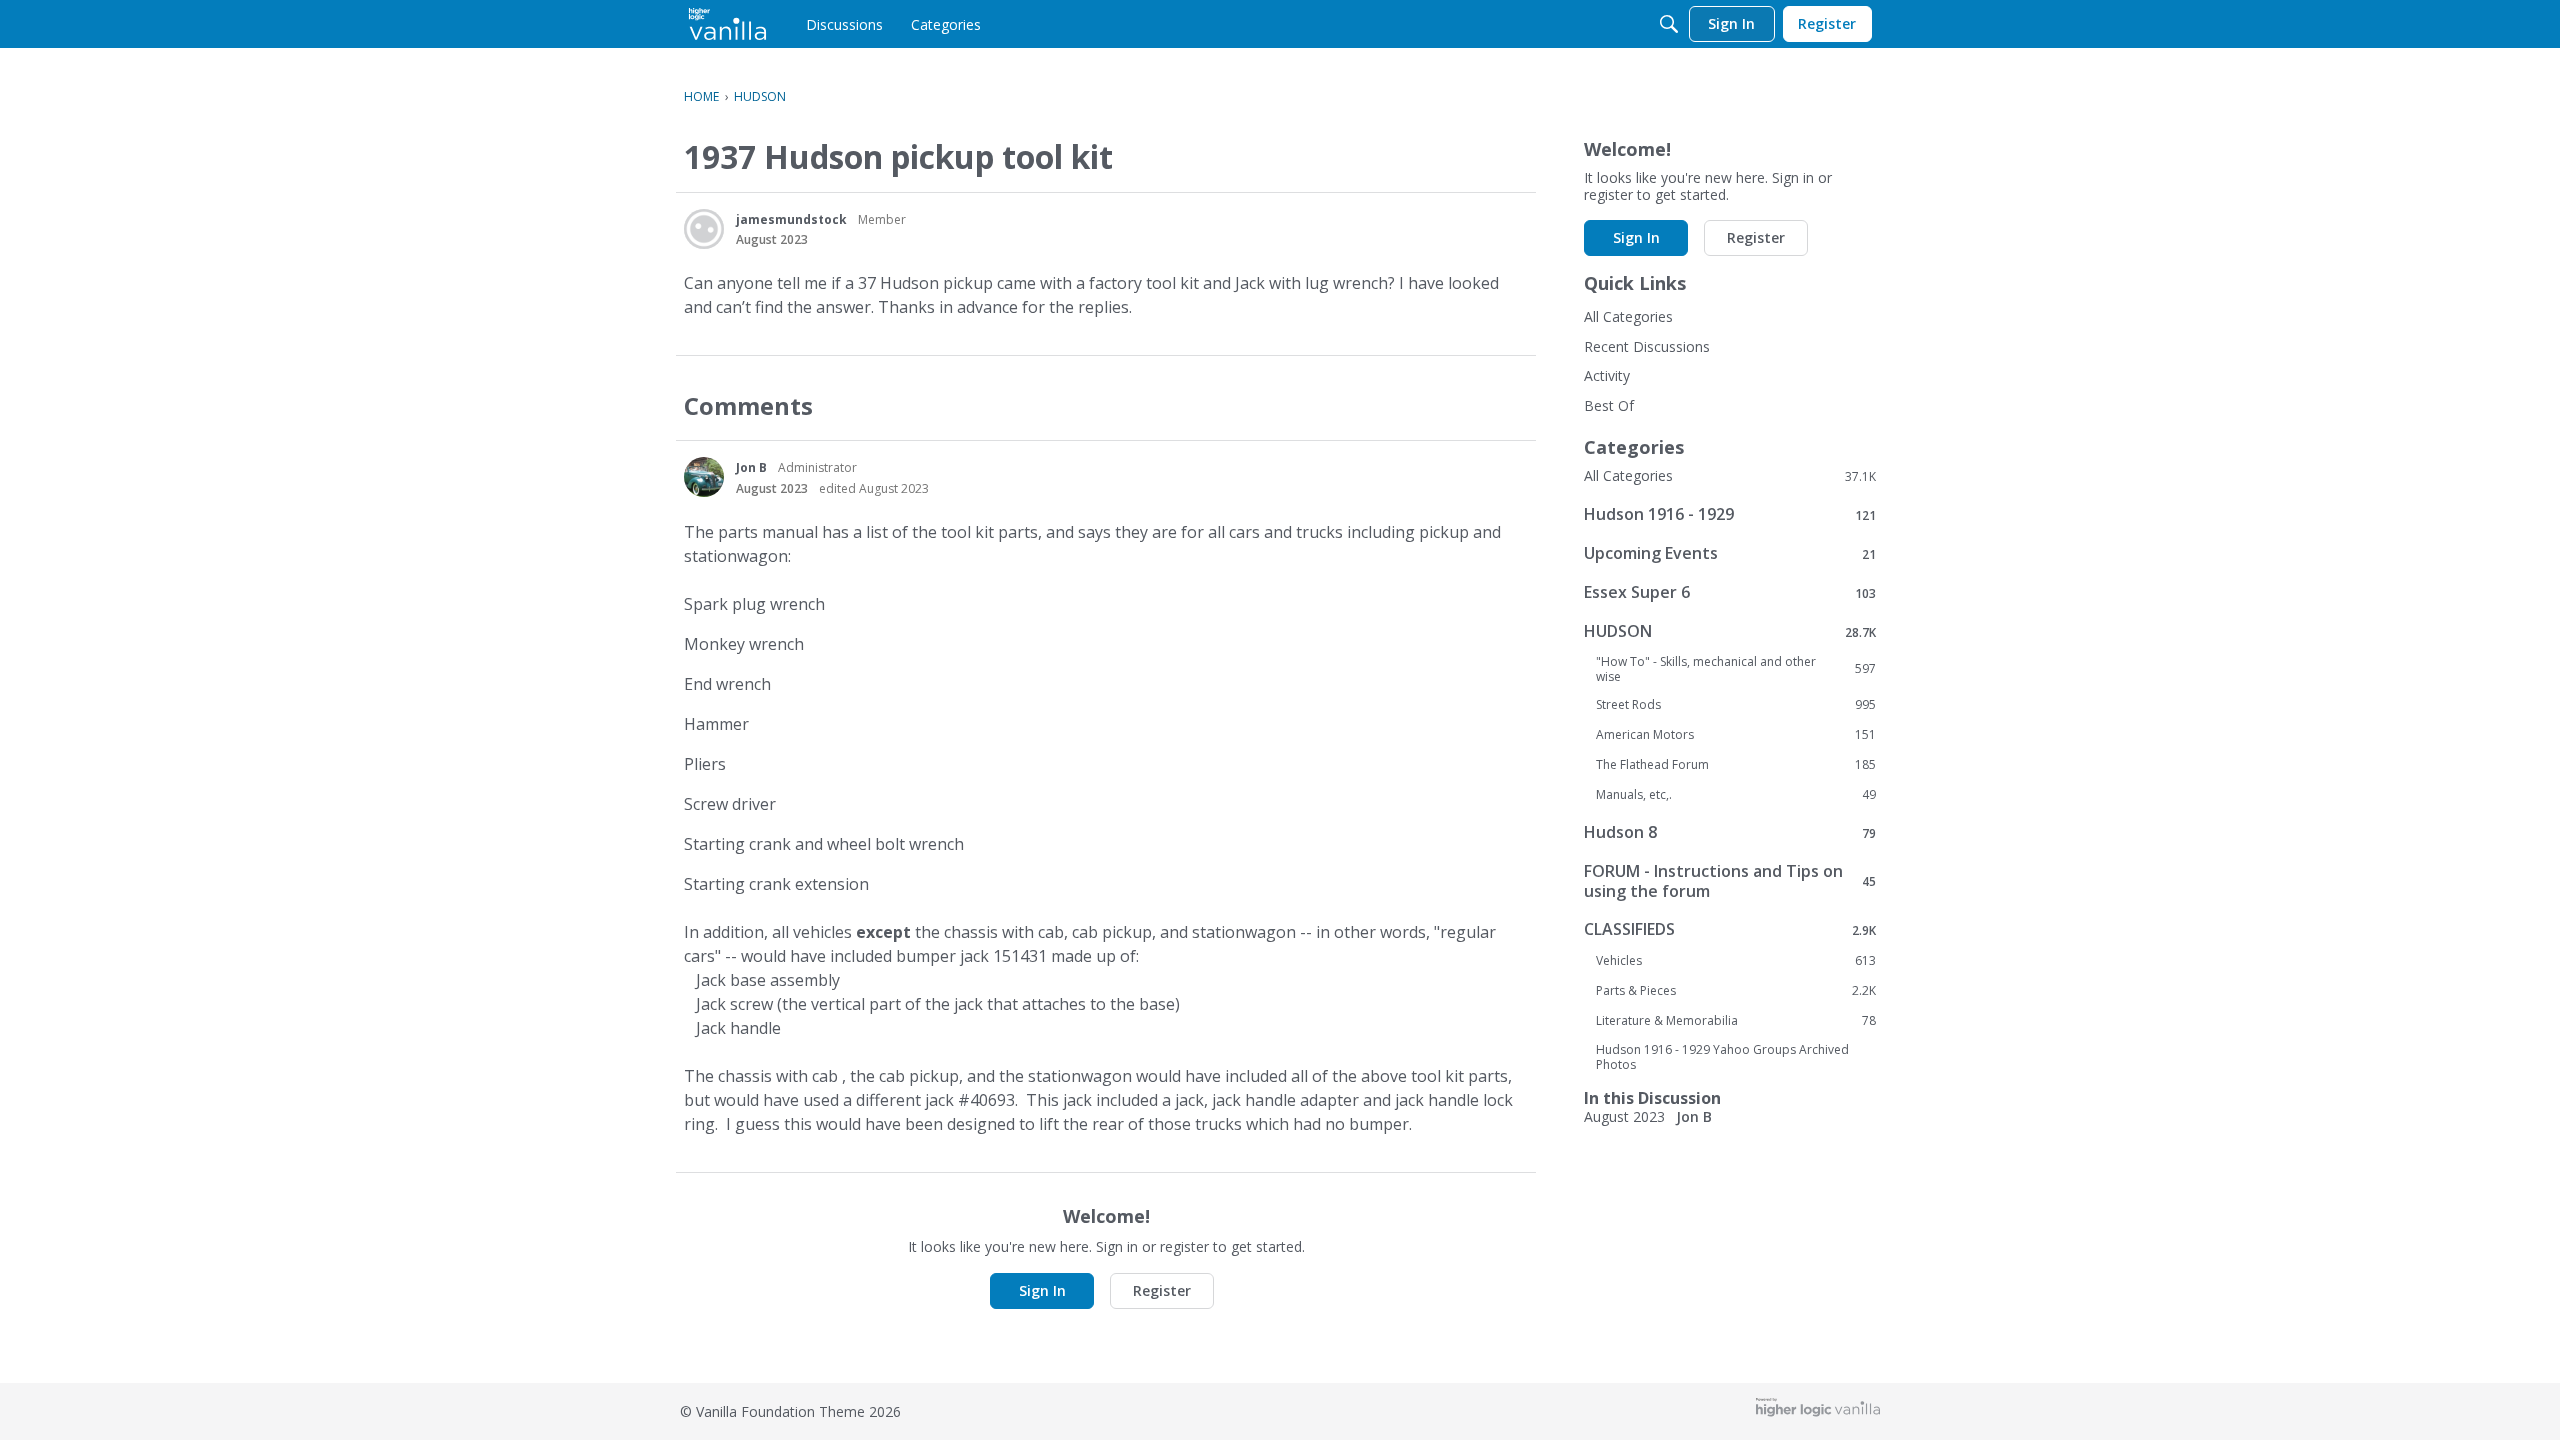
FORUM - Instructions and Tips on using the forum (1730, 881)
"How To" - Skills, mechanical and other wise (1736, 669)
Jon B (751, 467)
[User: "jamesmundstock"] (704, 229)
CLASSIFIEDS (1730, 929)
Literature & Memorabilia (1736, 1021)
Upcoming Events (1730, 553)
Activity (1607, 375)
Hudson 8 (1730, 832)
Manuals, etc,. (1736, 795)
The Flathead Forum (1736, 765)
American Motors (1736, 735)
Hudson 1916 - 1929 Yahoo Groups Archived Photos (1722, 1057)
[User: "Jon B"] (704, 477)
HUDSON (1730, 631)
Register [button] (1162, 1290)
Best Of (1609, 405)
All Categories (1628, 316)
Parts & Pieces (1736, 991)
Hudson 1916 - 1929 (1730, 514)
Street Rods (1736, 705)
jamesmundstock (791, 219)
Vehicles (1736, 961)
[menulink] (844, 24)
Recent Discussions (1647, 346)
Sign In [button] (1042, 1290)
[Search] (1669, 24)
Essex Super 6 (1730, 592)
